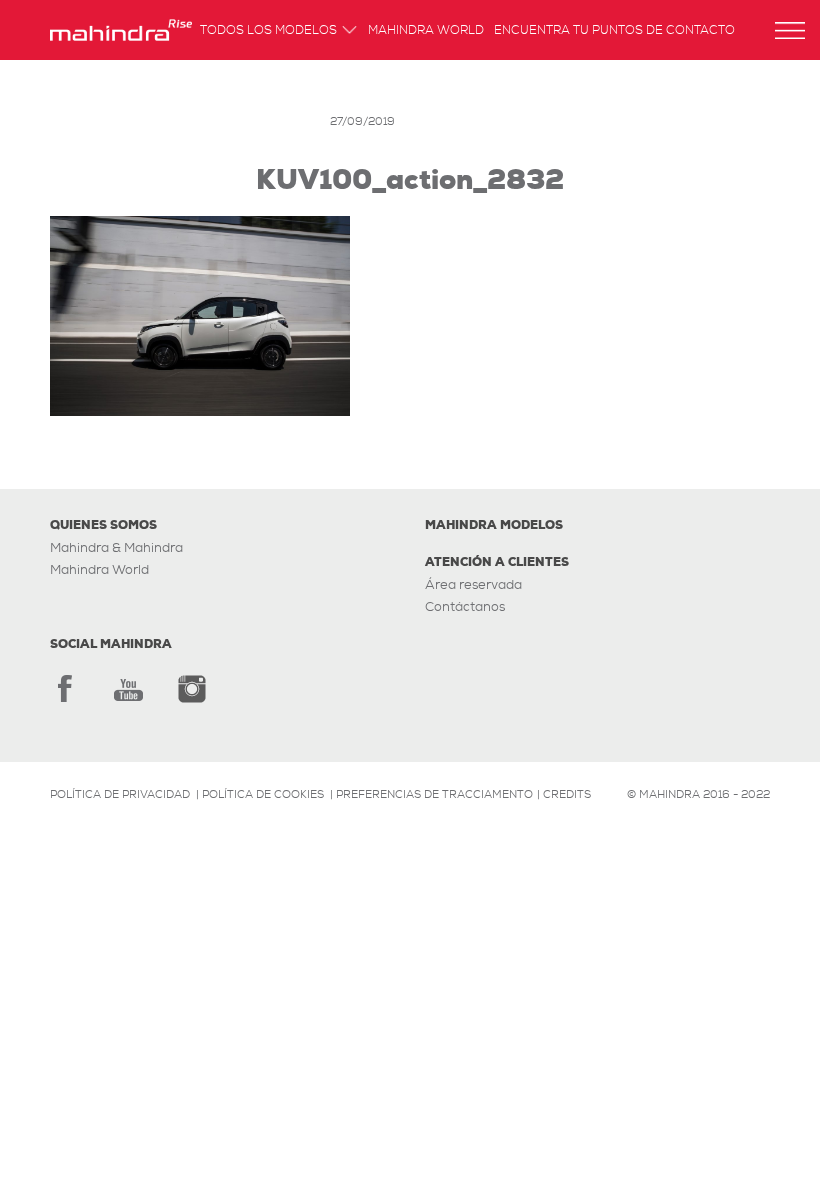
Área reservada (473, 584)
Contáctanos (465, 606)
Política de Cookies (263, 794)
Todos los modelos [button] (268, 31)
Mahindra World (426, 31)
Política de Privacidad (120, 794)
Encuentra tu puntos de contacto (614, 31)
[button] (790, 30)
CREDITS (567, 794)
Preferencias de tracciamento (434, 794)
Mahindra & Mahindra (116, 547)
